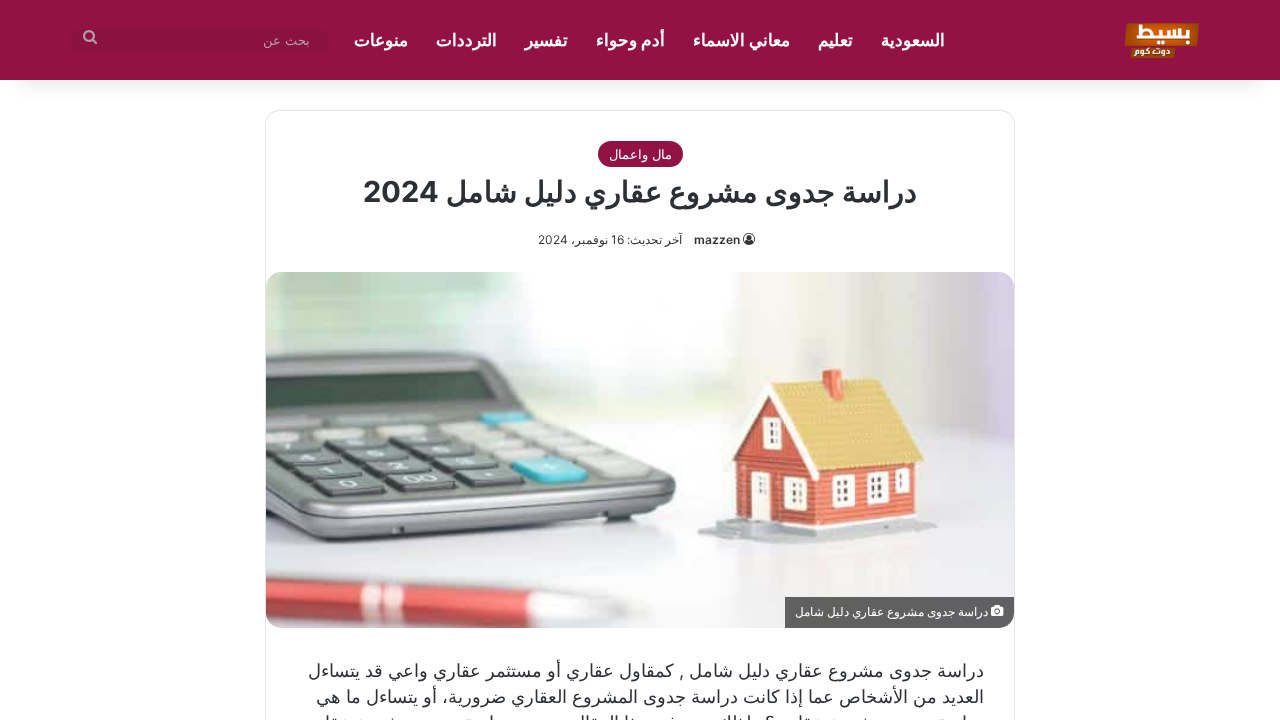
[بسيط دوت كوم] (1158, 40)
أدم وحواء (630, 40)
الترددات (466, 40)
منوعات (381, 40)
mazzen (717, 239)
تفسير (546, 40)
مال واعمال (640, 154)
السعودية (913, 40)
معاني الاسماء (741, 40)
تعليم (835, 40)
